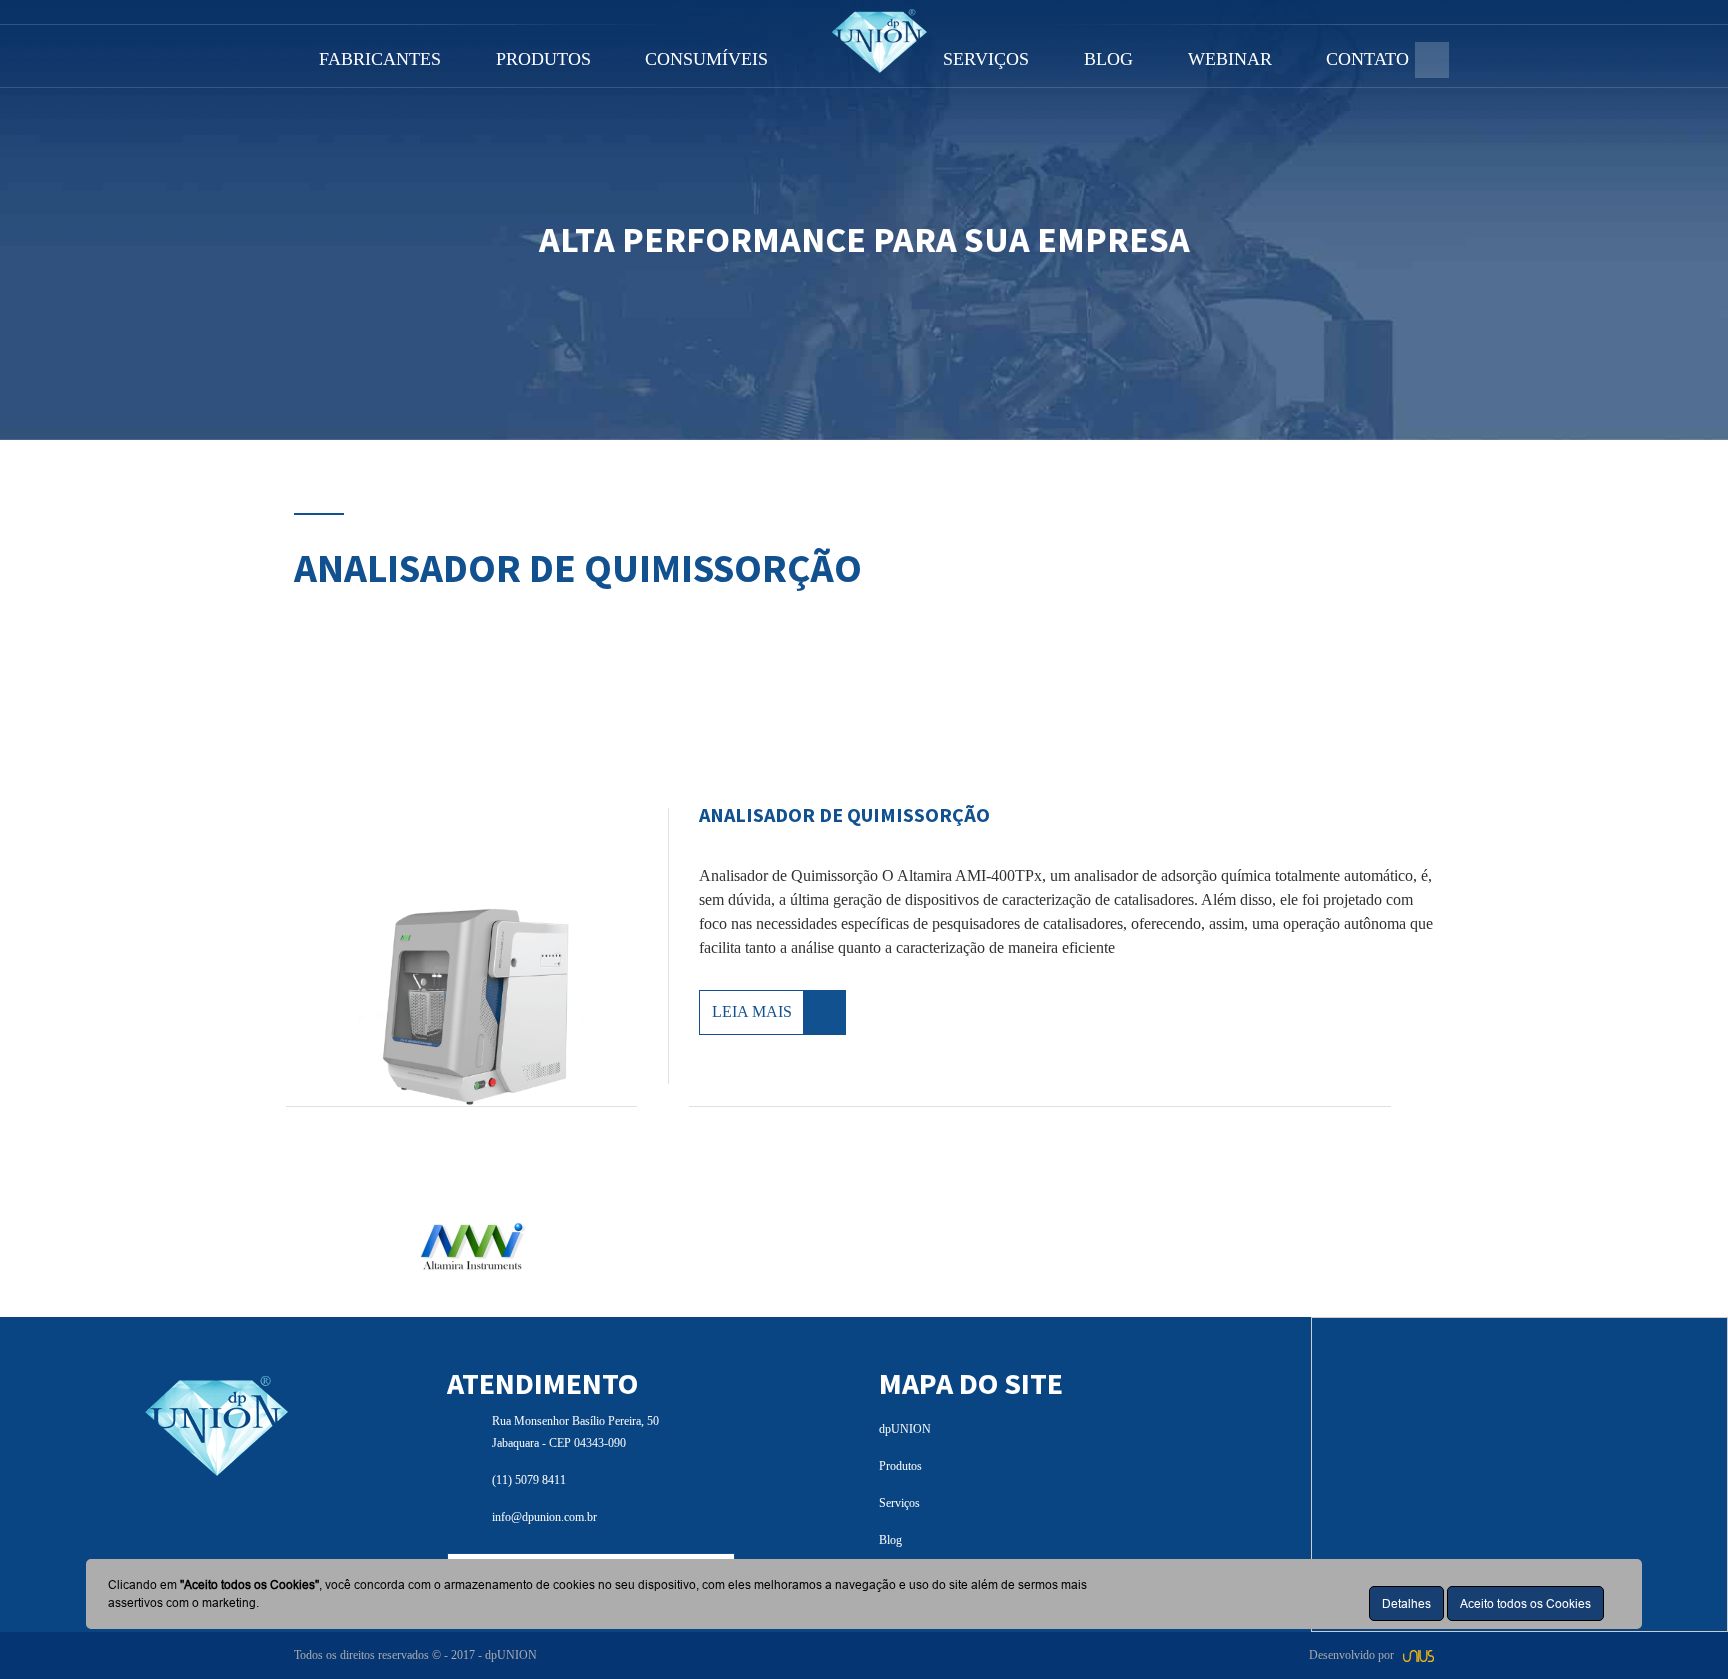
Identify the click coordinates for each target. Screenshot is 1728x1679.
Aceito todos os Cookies (1525, 1603)
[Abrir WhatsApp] (1678, 1628)
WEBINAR (1230, 59)
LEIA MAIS (752, 1011)
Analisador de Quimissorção (844, 814)
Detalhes (1406, 1603)
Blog (890, 1540)
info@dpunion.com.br (544, 1517)
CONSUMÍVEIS (706, 59)
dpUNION (905, 1429)
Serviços (899, 1503)
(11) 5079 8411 (529, 1480)
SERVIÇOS (986, 59)
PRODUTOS (543, 59)
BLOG (1108, 59)
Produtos (900, 1466)
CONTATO (1367, 59)
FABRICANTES (380, 59)
